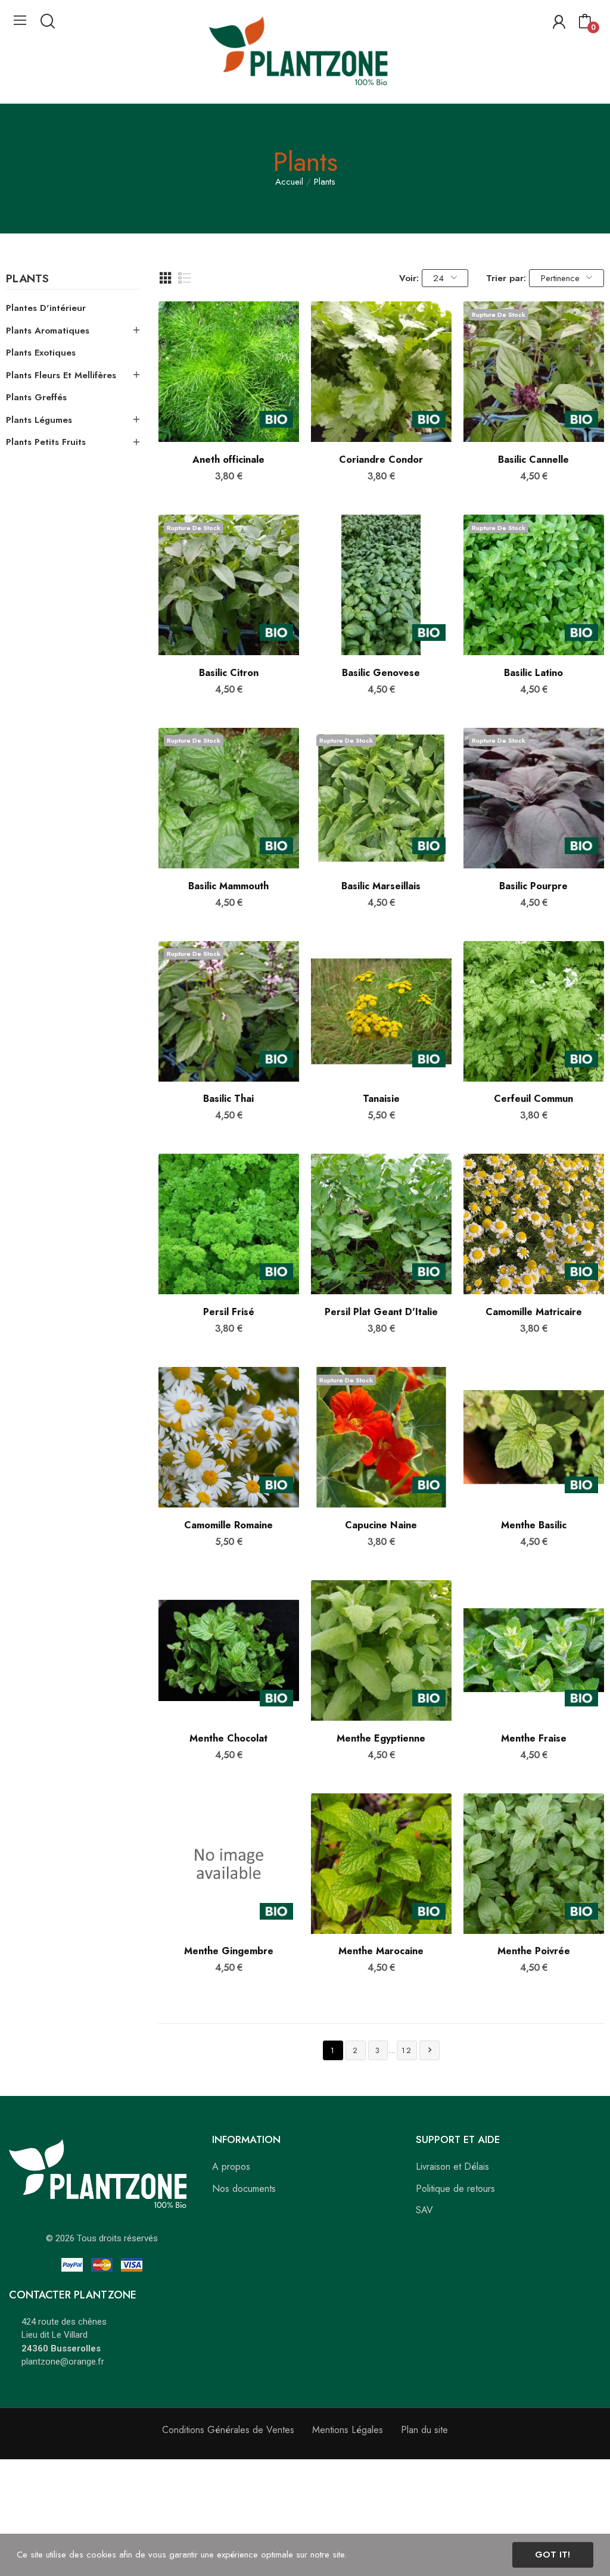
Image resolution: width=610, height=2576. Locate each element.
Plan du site (424, 2430)
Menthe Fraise (534, 1739)
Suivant (430, 2050)
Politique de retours (455, 2189)
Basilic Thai (228, 1099)
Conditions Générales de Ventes (228, 2430)
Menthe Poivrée (534, 1951)
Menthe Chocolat (228, 1739)
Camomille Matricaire (534, 1312)
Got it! (553, 2555)
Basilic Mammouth (228, 886)
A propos (231, 2167)
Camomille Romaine (228, 1525)
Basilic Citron (229, 673)
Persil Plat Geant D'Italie (381, 1312)
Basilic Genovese (381, 673)
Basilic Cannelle (533, 460)
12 (407, 2050)
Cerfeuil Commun (533, 1099)
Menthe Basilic (534, 1525)
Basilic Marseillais (381, 886)
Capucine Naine (381, 1525)
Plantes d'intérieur (46, 308)
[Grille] (166, 278)
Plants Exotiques (41, 353)
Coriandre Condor (381, 460)
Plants (27, 280)
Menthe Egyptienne (381, 1739)
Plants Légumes (39, 420)
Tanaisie (381, 1099)
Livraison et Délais (452, 2167)
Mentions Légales (348, 2430)
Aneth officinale (228, 460)
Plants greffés (36, 397)
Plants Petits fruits (46, 442)
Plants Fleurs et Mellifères (61, 375)
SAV (424, 2210)
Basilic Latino (533, 673)
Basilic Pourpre (533, 886)
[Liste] (185, 278)
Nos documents (244, 2189)
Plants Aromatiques (48, 331)
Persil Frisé (229, 1312)
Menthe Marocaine (381, 1951)
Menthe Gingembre (229, 1951)
